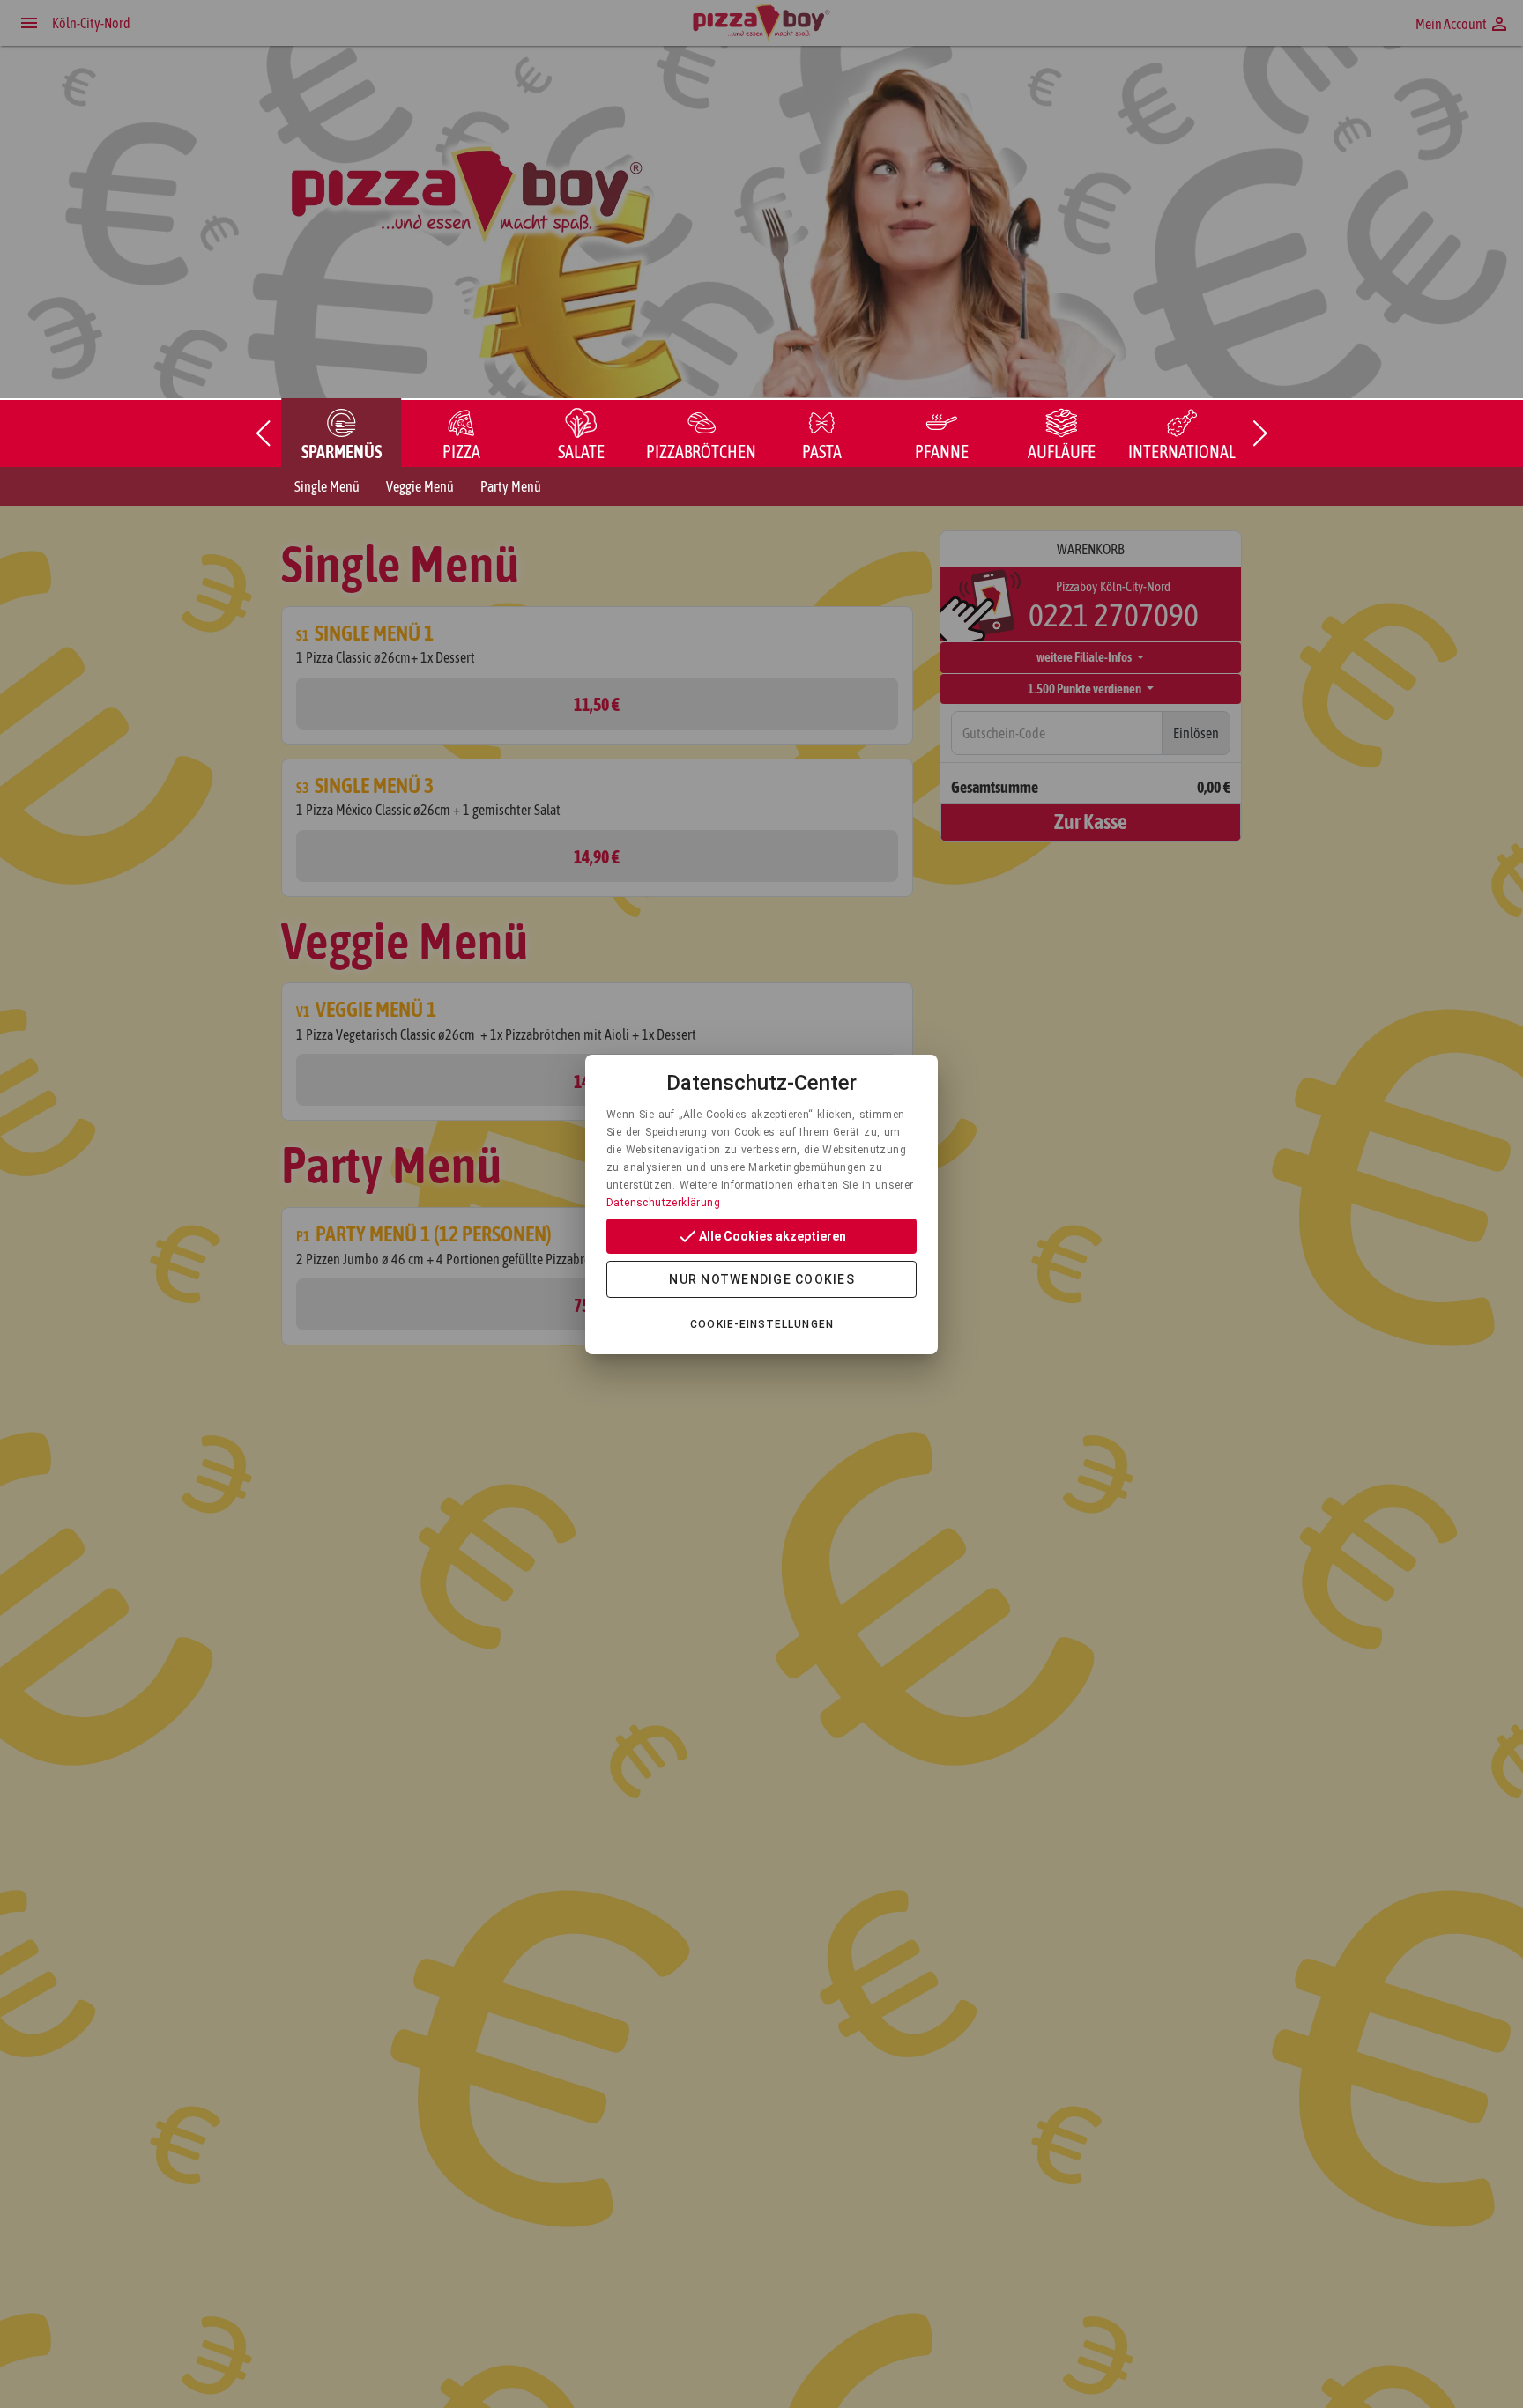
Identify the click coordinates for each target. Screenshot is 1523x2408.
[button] (263, 433)
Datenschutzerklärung (663, 1203)
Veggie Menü (420, 486)
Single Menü (327, 486)
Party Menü (511, 486)
